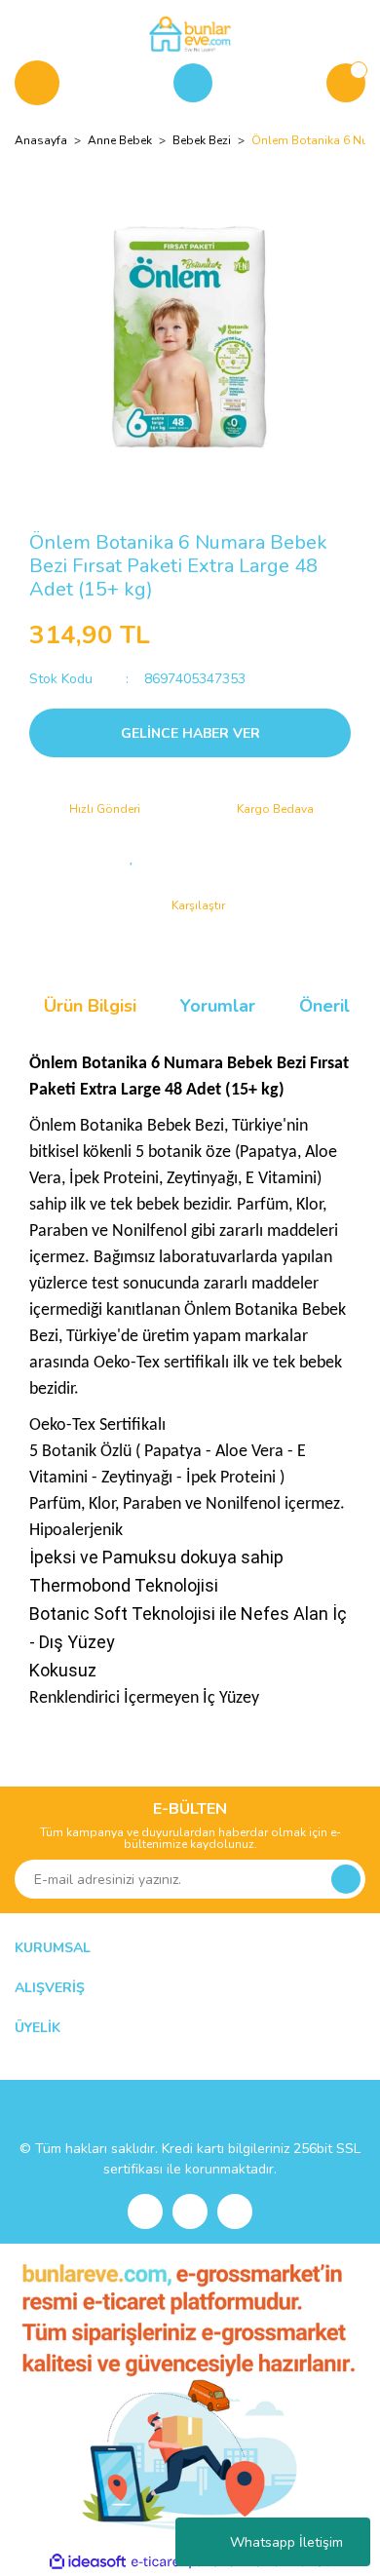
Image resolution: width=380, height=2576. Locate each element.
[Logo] (190, 33)
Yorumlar (218, 1006)
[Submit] (346, 1879)
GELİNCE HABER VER (190, 733)
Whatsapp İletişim (286, 2542)
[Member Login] (193, 83)
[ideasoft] (88, 2562)
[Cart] (346, 83)
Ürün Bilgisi (90, 1006)
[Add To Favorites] (132, 857)
